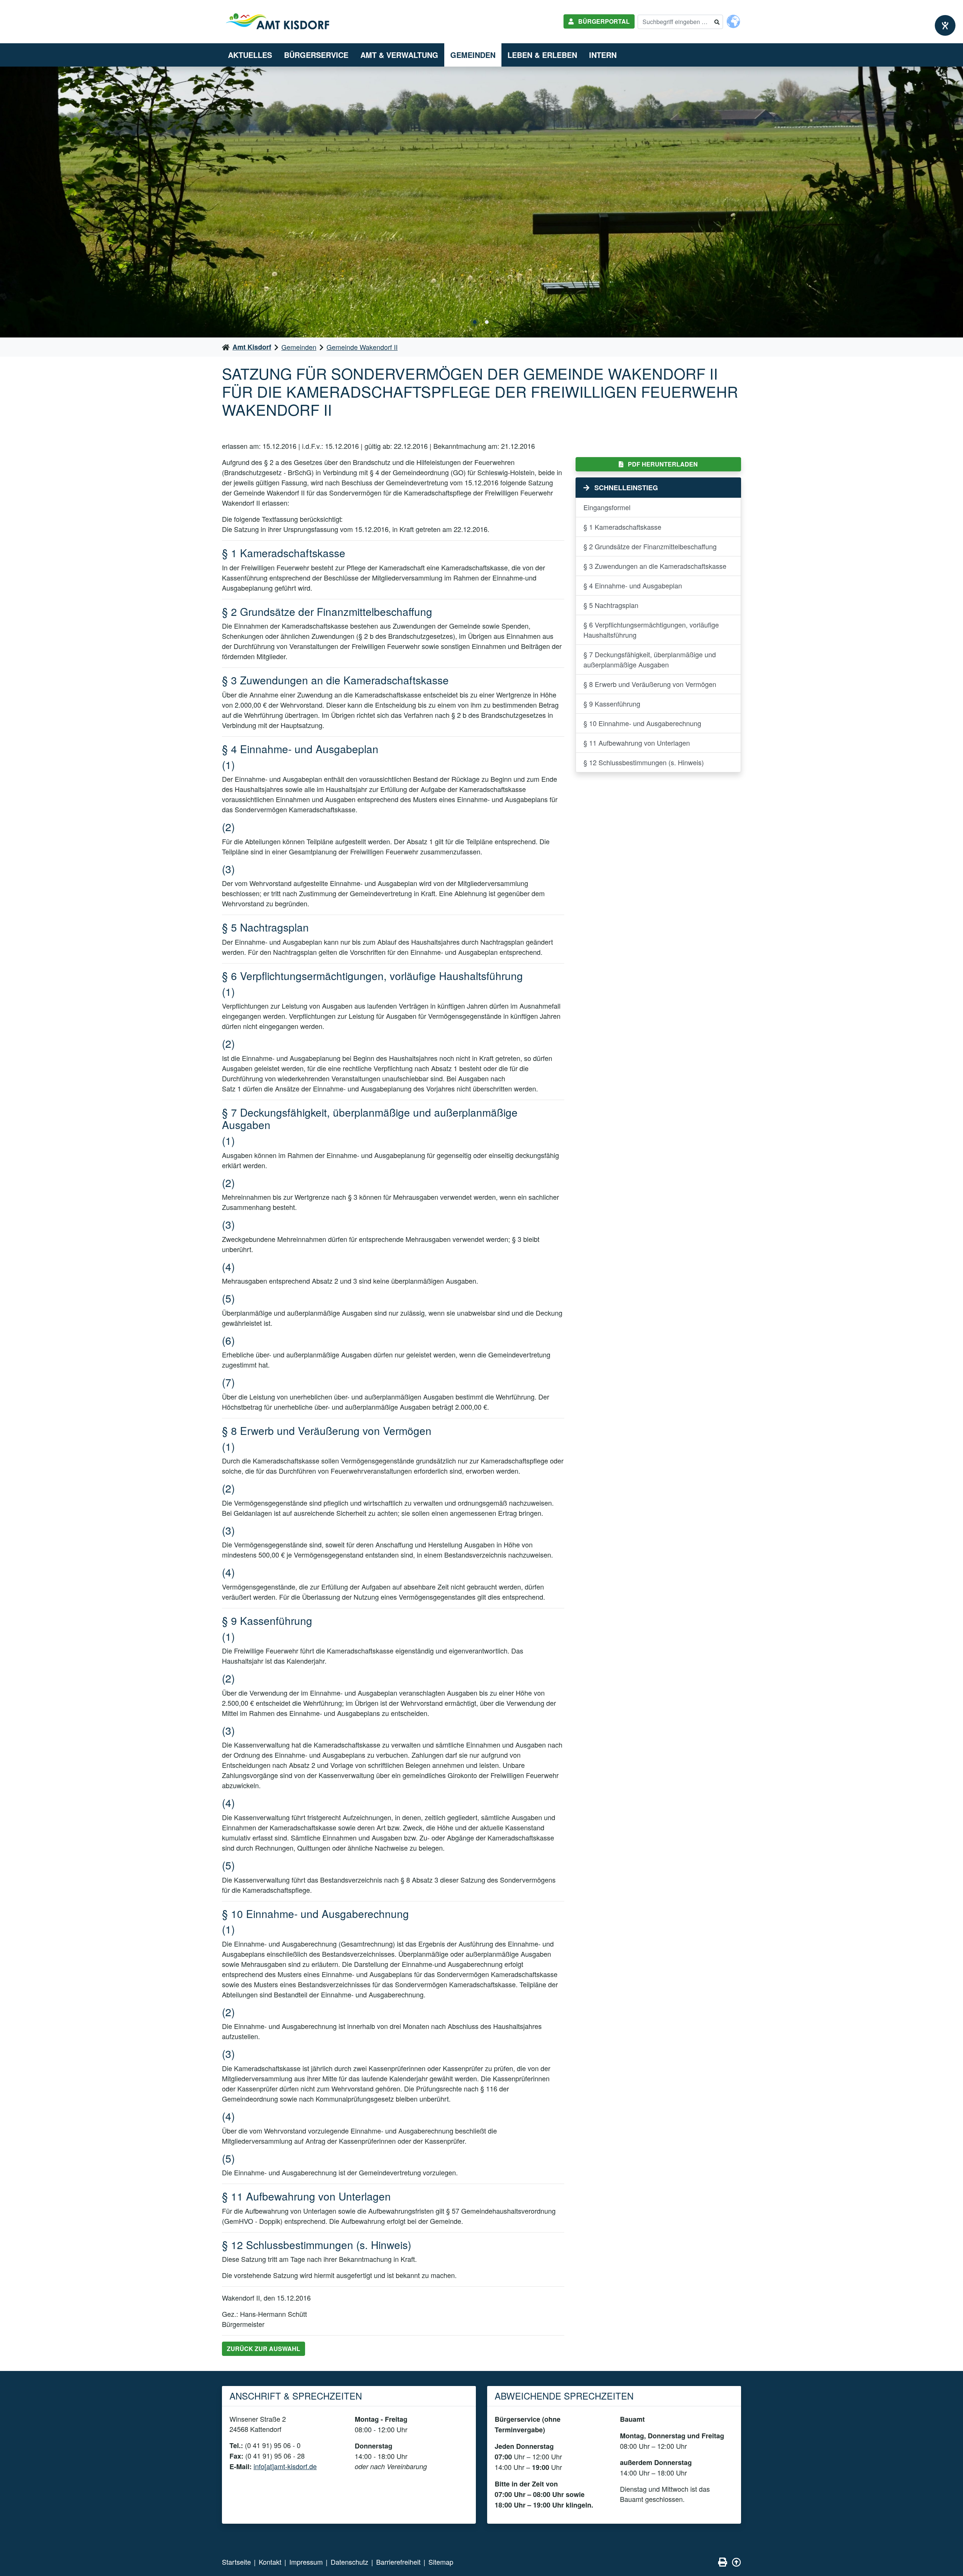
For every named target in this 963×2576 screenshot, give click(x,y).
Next (950, 202)
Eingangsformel (607, 507)
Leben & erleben (542, 55)
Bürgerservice (316, 55)
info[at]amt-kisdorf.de (285, 2466)
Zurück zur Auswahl (264, 2349)
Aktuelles (250, 55)
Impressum (306, 2562)
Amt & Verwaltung (399, 55)
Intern (603, 55)
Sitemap (441, 2562)
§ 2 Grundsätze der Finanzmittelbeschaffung (650, 546)
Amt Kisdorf (252, 347)
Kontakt (270, 2562)
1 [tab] (475, 322)
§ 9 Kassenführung (612, 704)
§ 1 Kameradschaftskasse (622, 527)
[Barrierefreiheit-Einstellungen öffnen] (945, 25)
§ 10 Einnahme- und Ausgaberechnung (642, 723)
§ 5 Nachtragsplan (611, 605)
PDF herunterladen (662, 464)
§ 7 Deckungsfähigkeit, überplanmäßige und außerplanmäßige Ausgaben (650, 659)
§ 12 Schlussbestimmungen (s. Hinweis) (644, 762)
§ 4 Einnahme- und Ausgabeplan (633, 585)
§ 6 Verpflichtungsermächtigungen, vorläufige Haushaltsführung (651, 630)
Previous (13, 202)
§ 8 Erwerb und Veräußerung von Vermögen (650, 684)
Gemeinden (473, 55)
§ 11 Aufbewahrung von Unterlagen (637, 743)
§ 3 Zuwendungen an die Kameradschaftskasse (655, 566)
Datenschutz (349, 2562)
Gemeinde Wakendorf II (362, 347)
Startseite (236, 2562)
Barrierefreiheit (398, 2562)
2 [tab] (487, 322)
